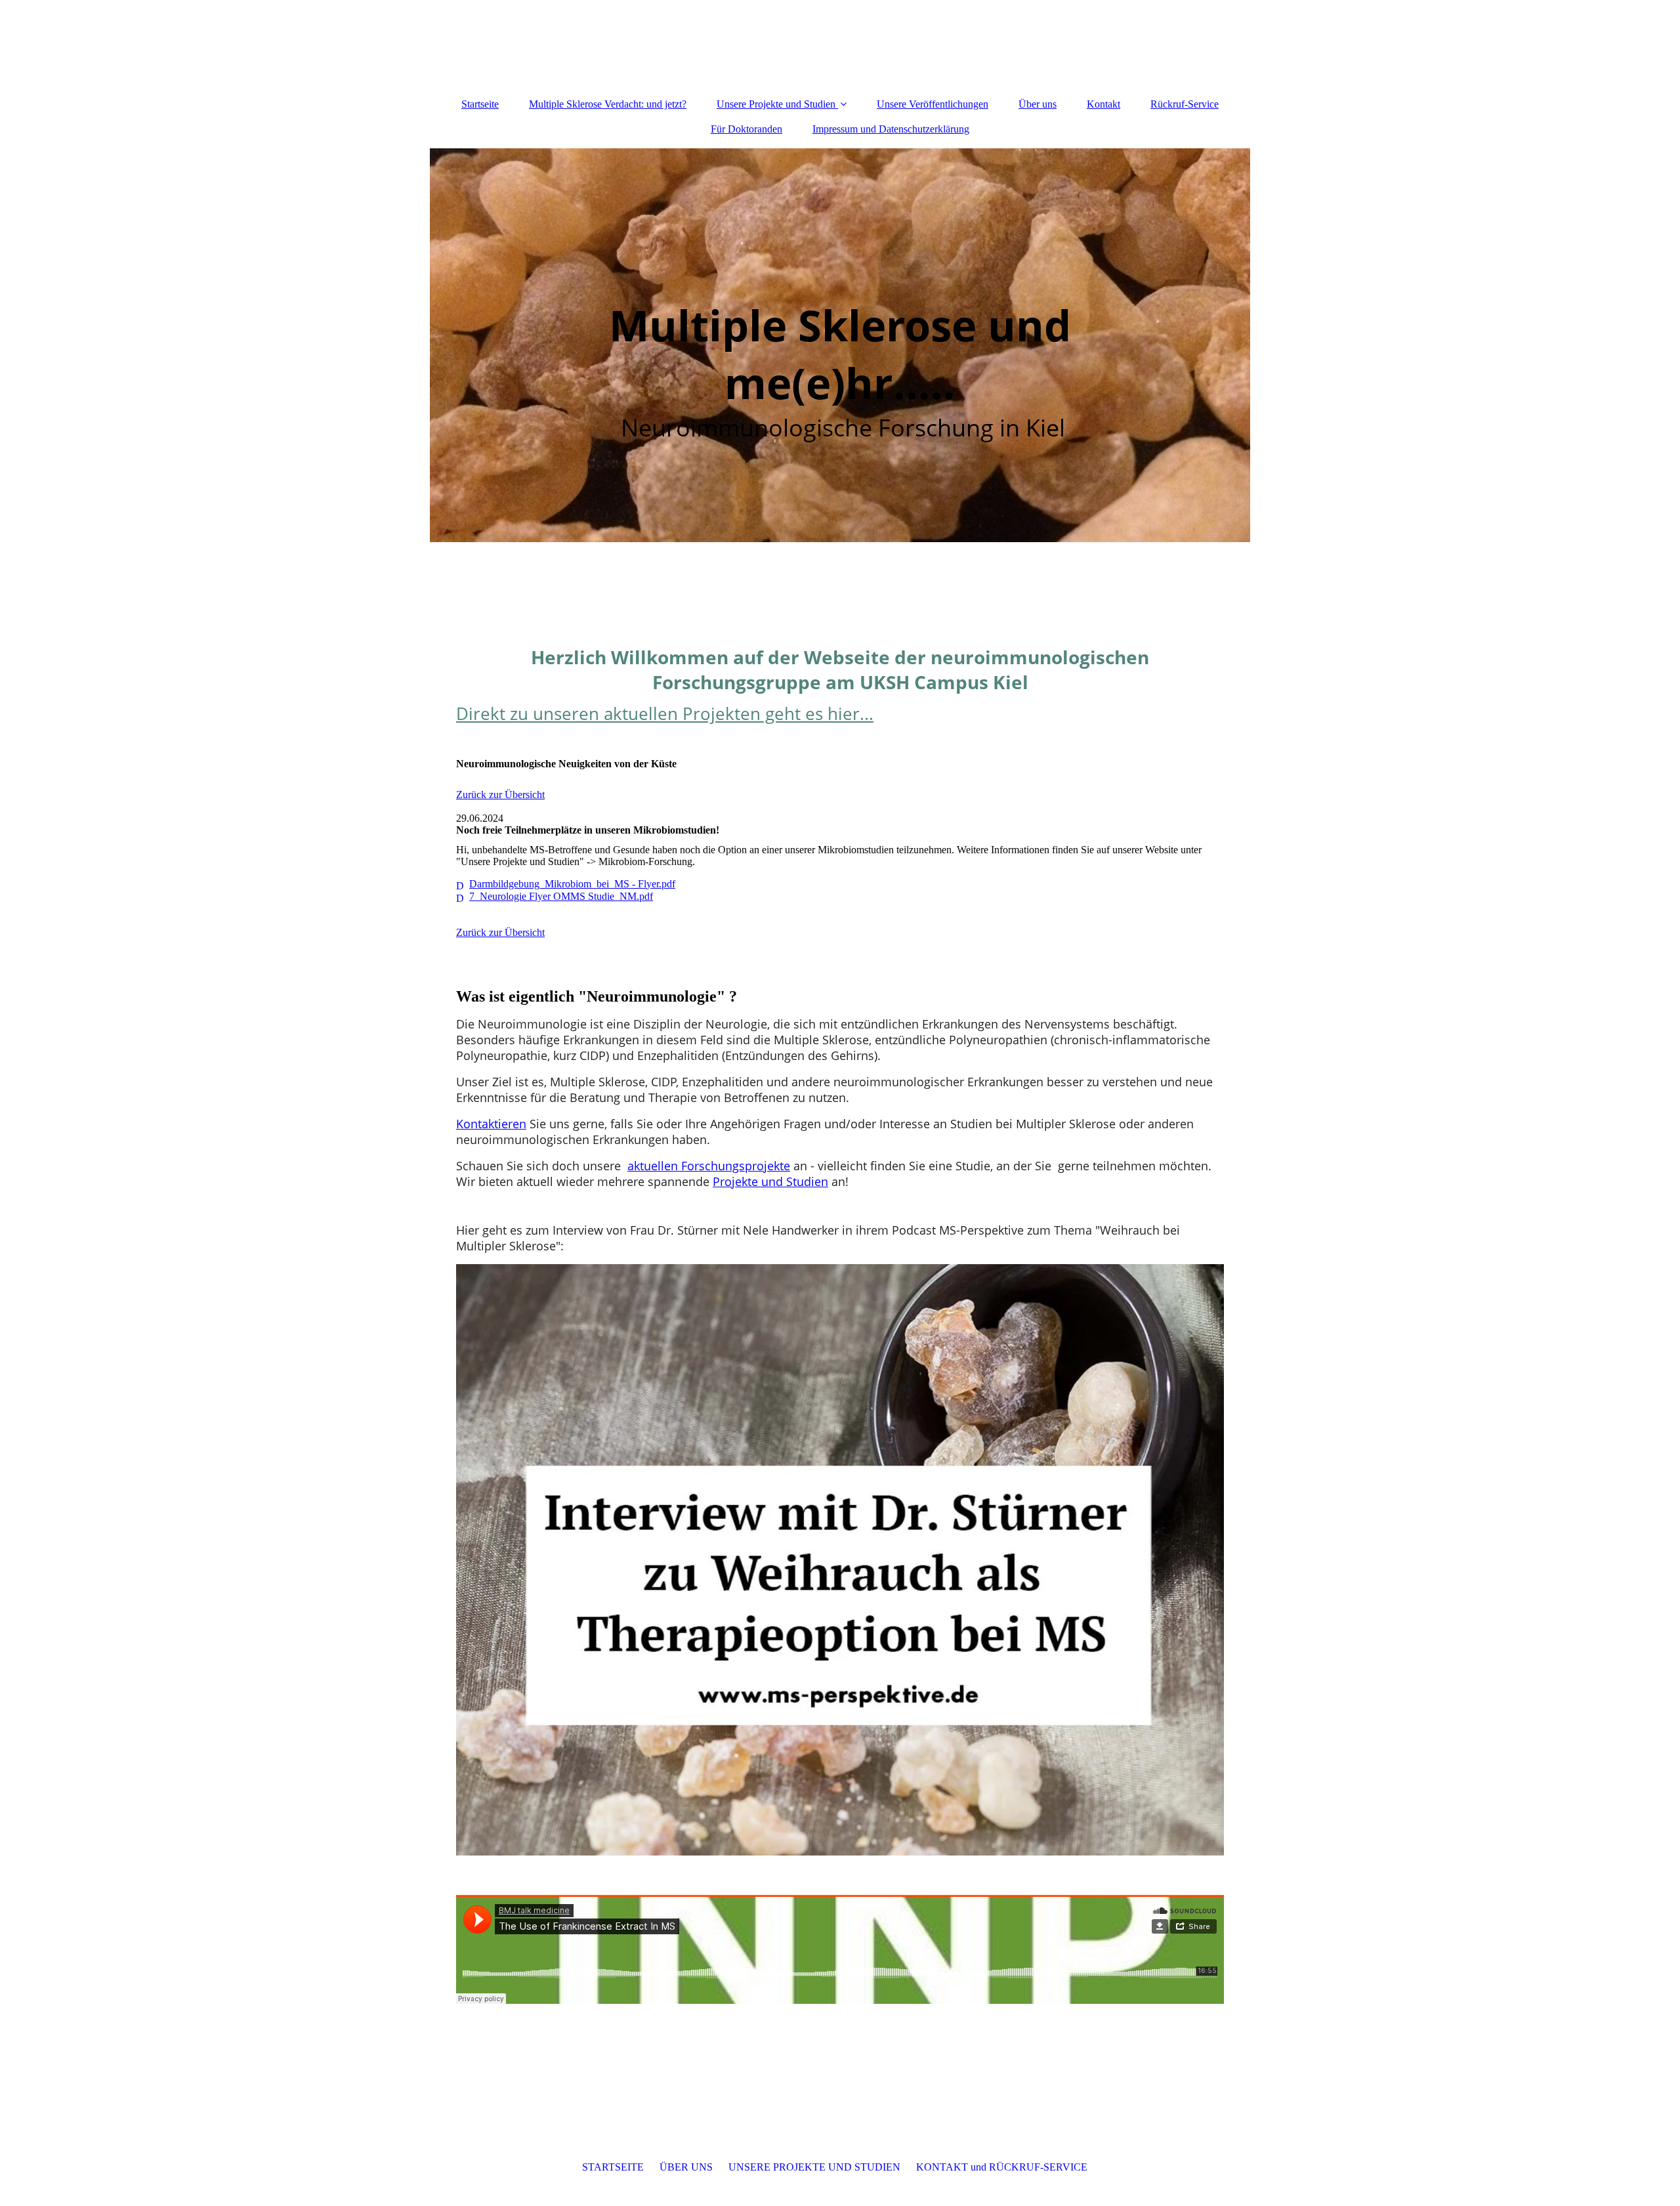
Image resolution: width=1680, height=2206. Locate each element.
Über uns (1038, 104)
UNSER (816, 2167)
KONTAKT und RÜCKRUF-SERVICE (1002, 2167)
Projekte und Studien (770, 1181)
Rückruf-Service (1185, 104)
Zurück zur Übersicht (500, 795)
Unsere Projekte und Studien (776, 104)
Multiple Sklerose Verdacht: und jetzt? (608, 104)
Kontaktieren (491, 1124)
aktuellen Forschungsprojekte (709, 1166)
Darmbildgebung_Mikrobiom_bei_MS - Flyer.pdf (572, 884)
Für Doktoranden (746, 129)
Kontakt (1103, 104)
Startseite (480, 104)
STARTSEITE (613, 2167)
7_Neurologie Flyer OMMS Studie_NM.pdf (561, 896)
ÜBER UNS (686, 2167)
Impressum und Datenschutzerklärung (891, 129)
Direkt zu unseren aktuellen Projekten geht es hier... (665, 713)
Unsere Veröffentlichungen (933, 104)
